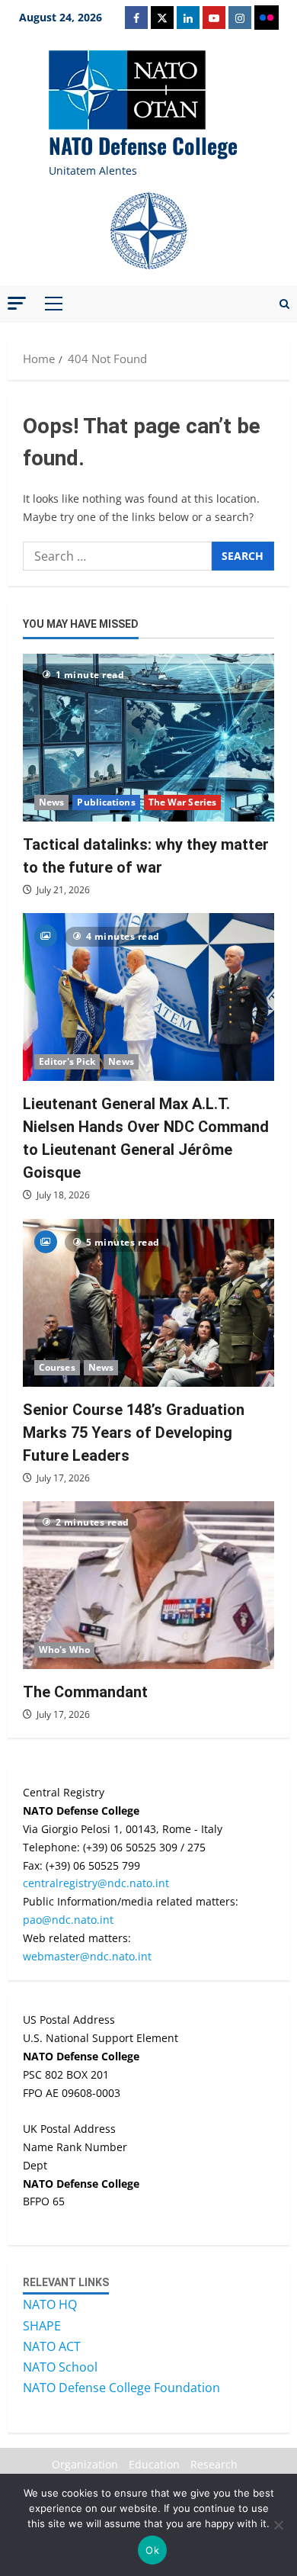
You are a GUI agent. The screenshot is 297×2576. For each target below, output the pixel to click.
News (51, 802)
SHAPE (42, 2326)
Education (154, 2464)
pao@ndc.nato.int (68, 1920)
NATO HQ (50, 2304)
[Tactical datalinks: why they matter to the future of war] (148, 738)
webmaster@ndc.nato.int (87, 1956)
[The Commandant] (148, 1585)
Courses (57, 1367)
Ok (152, 2550)
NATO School (60, 2367)
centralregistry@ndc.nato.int (96, 1883)
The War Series (182, 802)
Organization (85, 2464)
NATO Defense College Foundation (121, 2388)
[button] (17, 303)
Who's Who (64, 1650)
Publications (106, 802)
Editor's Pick (67, 1061)
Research (214, 2464)
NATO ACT (52, 2346)
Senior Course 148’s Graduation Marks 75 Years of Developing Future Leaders (134, 1433)
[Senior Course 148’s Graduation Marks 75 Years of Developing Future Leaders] (148, 1303)
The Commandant (85, 1692)
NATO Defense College (143, 145)
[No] (278, 2525)
